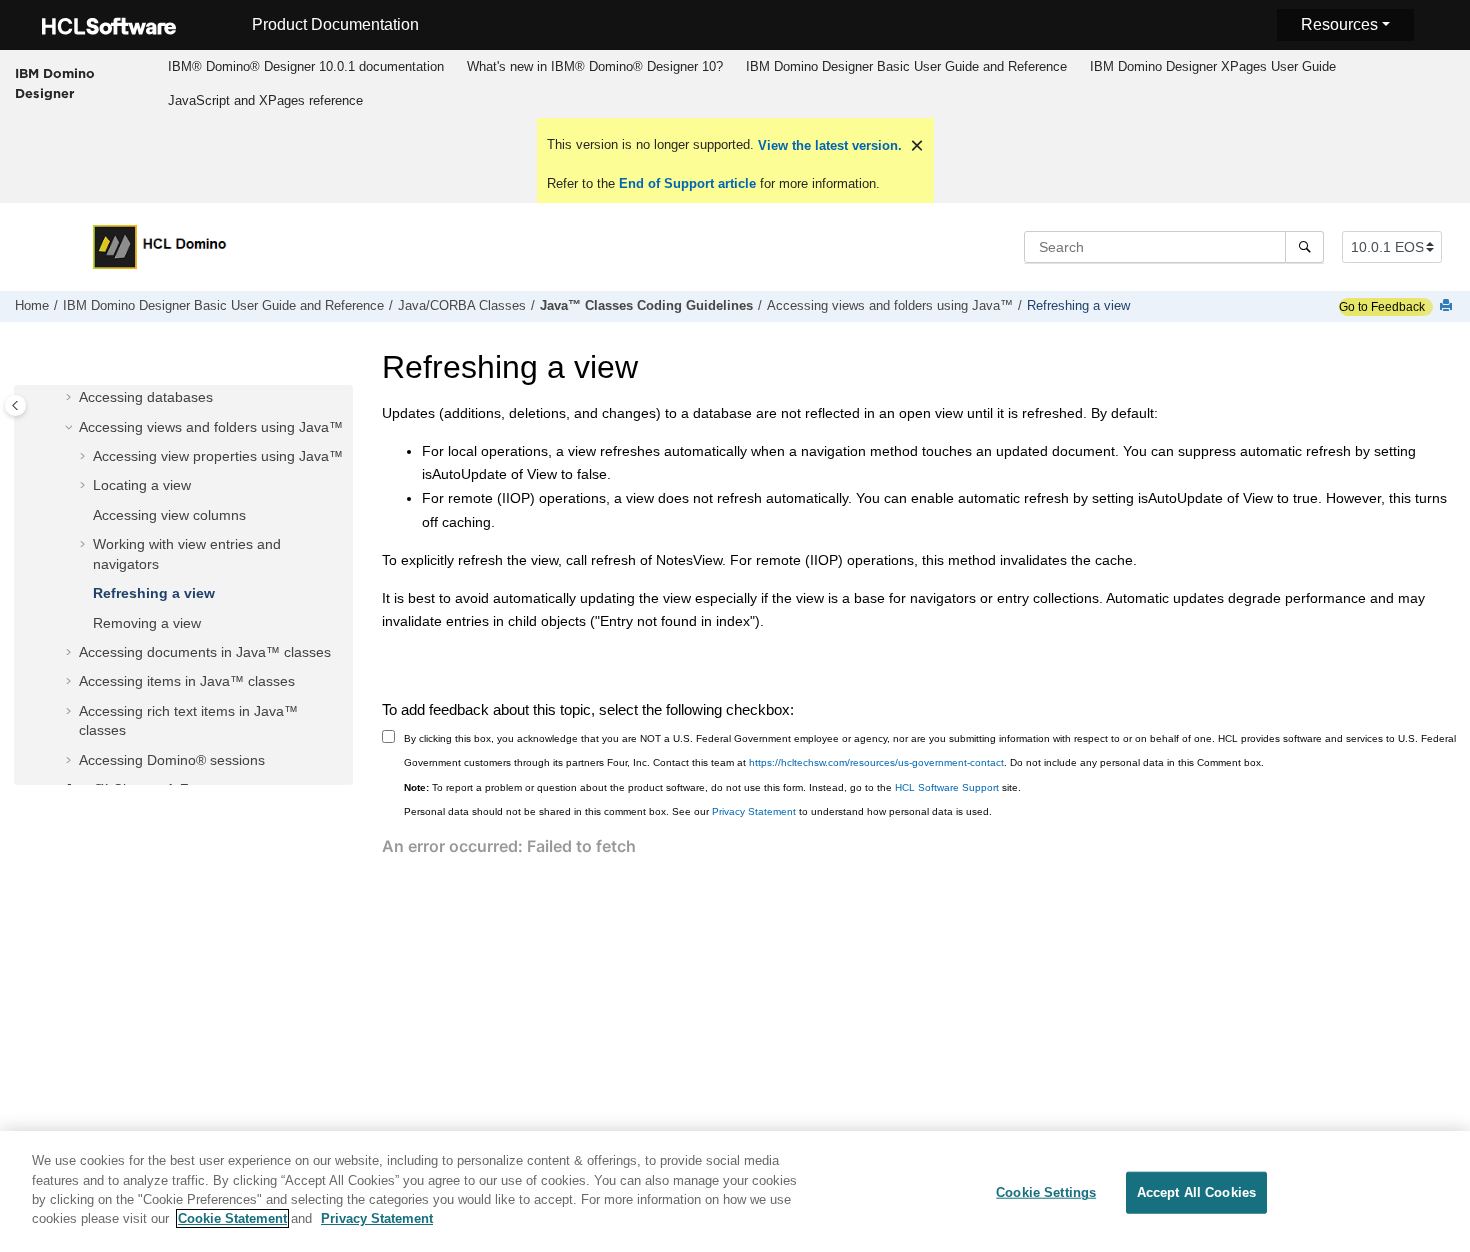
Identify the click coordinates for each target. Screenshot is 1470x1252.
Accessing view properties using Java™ (218, 456)
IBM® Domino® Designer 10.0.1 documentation (306, 66)
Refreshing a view (1078, 306)
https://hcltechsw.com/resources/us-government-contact (876, 762)
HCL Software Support (947, 787)
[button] (71, 399)
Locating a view (142, 486)
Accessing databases (146, 398)
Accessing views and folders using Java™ (890, 306)
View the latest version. (828, 145)
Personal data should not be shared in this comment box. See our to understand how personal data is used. (698, 811)
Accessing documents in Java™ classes (205, 652)
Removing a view (147, 623)
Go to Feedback (1382, 307)
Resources (1339, 24)
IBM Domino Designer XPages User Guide (1213, 66)
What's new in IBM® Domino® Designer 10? (595, 66)
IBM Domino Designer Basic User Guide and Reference (906, 66)
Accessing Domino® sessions (172, 760)
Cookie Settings (1046, 1192)
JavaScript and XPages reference (265, 100)
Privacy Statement (754, 811)
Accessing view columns (169, 515)
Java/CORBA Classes (462, 306)
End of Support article (687, 183)
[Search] (1304, 247)
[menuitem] (305, 67)
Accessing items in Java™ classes (187, 682)
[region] (735, 1191)
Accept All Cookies (1196, 1192)
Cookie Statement (232, 1218)
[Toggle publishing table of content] (15, 405)
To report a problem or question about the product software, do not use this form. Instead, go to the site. (712, 787)
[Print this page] (1448, 306)
